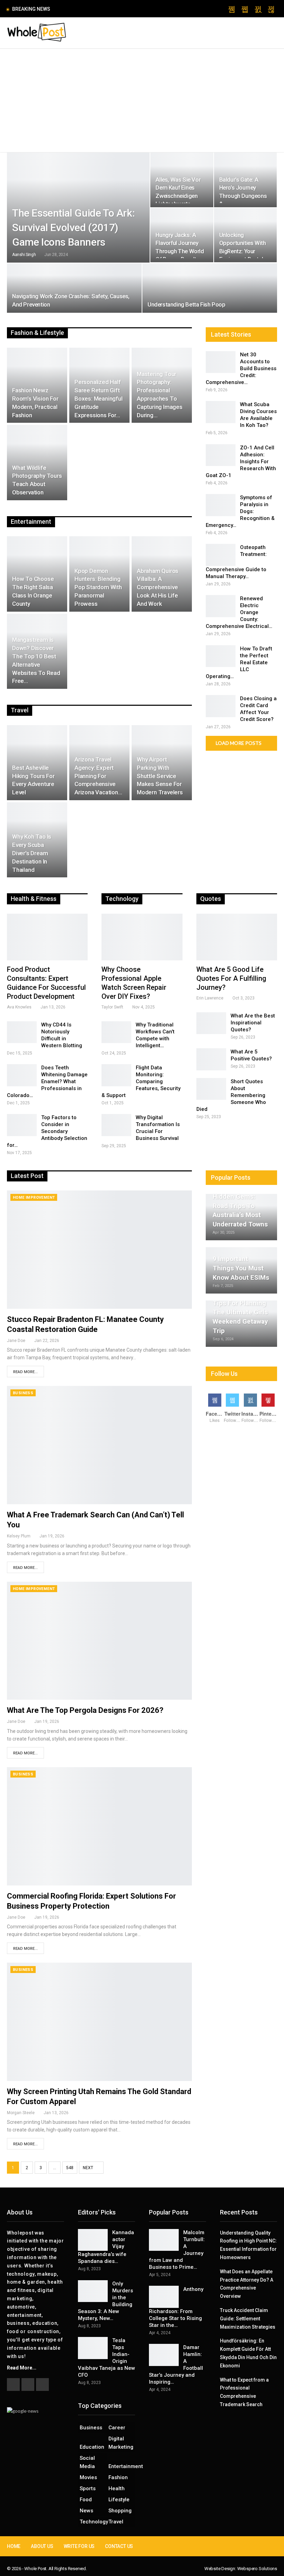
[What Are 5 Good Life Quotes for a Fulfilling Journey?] (237, 937)
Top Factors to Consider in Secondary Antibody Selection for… (47, 1131)
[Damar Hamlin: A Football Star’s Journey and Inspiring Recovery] (164, 2355)
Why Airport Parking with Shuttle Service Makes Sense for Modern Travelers (160, 776)
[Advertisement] (142, 101)
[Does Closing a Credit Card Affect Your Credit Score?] (221, 706)
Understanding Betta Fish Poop (186, 304)
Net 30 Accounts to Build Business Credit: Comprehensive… (241, 368)
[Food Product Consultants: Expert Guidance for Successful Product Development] (47, 937)
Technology (93, 2522)
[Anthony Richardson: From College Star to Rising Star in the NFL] (164, 2297)
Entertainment (122, 2466)
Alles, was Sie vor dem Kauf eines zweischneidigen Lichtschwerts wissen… (178, 196)
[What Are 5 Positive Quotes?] (211, 1059)
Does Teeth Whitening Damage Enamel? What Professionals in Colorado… (47, 1081)
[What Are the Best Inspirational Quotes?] (211, 1023)
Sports (88, 2488)
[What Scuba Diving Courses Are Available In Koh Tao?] (221, 412)
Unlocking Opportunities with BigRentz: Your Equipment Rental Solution (243, 251)
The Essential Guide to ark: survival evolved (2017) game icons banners (73, 227)
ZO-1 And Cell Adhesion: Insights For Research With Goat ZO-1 (241, 462)
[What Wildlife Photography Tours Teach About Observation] (37, 462)
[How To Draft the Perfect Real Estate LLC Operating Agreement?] (221, 656)
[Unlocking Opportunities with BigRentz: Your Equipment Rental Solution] (245, 235)
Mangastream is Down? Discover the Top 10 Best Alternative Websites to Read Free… (36, 660)
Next (88, 2168)
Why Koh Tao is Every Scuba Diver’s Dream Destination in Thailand (32, 853)
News (86, 2511)
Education (92, 2447)
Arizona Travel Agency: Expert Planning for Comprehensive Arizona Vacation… (98, 776)
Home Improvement (34, 1198)
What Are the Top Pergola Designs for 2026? (85, 1710)
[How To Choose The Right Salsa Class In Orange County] (37, 574)
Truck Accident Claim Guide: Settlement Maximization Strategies (248, 2319)
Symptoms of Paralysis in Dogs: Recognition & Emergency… (240, 511)
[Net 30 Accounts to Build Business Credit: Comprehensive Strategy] (221, 362)
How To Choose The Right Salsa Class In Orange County (33, 591)
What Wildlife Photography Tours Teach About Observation (37, 480)
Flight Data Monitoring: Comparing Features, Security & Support (141, 1081)
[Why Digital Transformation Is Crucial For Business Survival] (116, 1125)
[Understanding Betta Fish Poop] (210, 288)
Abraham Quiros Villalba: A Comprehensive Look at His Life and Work (158, 587)
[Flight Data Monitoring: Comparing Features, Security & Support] (116, 1075)
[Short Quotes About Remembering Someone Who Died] (211, 1089)
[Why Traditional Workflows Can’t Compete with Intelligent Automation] (116, 1032)
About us (42, 2546)
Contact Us (119, 2546)
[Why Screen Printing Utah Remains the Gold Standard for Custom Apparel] (99, 2022)
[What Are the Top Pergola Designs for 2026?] (99, 1641)
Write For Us (79, 2546)
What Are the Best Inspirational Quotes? (253, 1023)
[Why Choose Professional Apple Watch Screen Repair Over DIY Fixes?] (142, 937)
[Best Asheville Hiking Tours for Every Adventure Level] (37, 763)
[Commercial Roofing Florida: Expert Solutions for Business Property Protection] (99, 1826)
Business (23, 1393)
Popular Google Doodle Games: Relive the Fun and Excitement (128, 9)
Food (86, 2500)
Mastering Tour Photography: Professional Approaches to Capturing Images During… (160, 395)
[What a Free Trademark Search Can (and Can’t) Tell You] (99, 1445)
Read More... (25, 1372)
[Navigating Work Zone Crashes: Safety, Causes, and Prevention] (74, 288)
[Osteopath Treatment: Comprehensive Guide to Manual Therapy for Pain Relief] (221, 555)
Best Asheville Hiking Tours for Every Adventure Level (33, 780)
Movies (88, 2477)
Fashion (118, 2477)
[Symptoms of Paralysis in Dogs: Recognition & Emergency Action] (221, 505)
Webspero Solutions (257, 2569)
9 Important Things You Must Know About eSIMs (241, 1268)
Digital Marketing (121, 2443)
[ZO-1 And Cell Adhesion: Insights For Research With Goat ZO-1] (221, 455)
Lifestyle (119, 2500)
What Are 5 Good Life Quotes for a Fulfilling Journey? (231, 978)
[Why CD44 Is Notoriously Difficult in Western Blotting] (22, 1032)
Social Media (87, 2462)
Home (14, 2546)
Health (117, 2488)
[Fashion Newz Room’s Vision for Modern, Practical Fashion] (37, 385)
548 (70, 2168)
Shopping (120, 2511)
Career (117, 2428)
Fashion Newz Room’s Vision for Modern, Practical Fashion (35, 403)
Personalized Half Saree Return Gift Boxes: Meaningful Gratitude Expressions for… (99, 398)
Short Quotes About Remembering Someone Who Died (231, 1095)
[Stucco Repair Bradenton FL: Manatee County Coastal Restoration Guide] (99, 1250)
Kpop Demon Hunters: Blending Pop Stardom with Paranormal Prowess (98, 587)
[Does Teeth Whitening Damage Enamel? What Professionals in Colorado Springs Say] (22, 1075)
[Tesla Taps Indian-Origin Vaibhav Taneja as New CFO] (93, 2348)
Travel (116, 2522)
